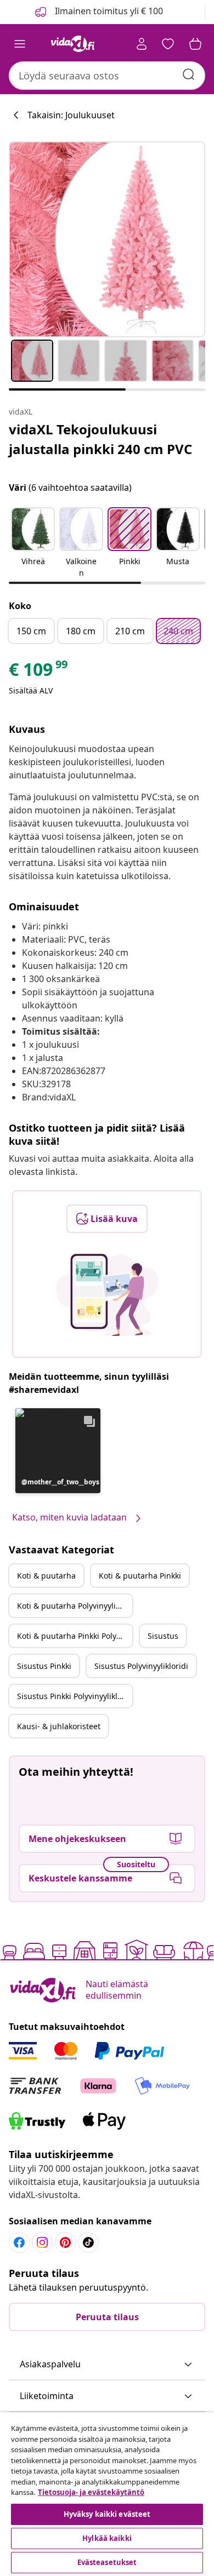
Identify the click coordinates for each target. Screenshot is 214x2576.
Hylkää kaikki (107, 2538)
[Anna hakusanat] (189, 74)
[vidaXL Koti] (73, 44)
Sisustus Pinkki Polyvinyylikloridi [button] (75, 1696)
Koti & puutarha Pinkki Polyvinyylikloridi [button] (75, 1636)
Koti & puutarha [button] (46, 1576)
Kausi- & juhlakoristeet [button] (59, 1726)
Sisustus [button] (163, 1636)
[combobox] (107, 76)
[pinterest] (65, 2242)
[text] (39, 672)
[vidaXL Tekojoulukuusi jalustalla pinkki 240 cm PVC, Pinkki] (107, 239)
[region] (107, 2494)
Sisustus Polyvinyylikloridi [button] (141, 1666)
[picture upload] (107, 1295)
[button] (33, 543)
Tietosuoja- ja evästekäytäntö (91, 2492)
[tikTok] (88, 2242)
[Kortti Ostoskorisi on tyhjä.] (195, 44)
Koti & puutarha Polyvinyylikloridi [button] (75, 1606)
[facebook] (19, 2242)
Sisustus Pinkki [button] (44, 1666)
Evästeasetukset (107, 2562)
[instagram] (42, 2242)
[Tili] (142, 44)
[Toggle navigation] (20, 44)
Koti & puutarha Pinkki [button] (140, 1576)
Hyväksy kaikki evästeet (107, 2514)
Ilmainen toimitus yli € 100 (108, 11)
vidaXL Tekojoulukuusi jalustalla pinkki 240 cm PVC (100, 439)
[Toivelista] (168, 44)
